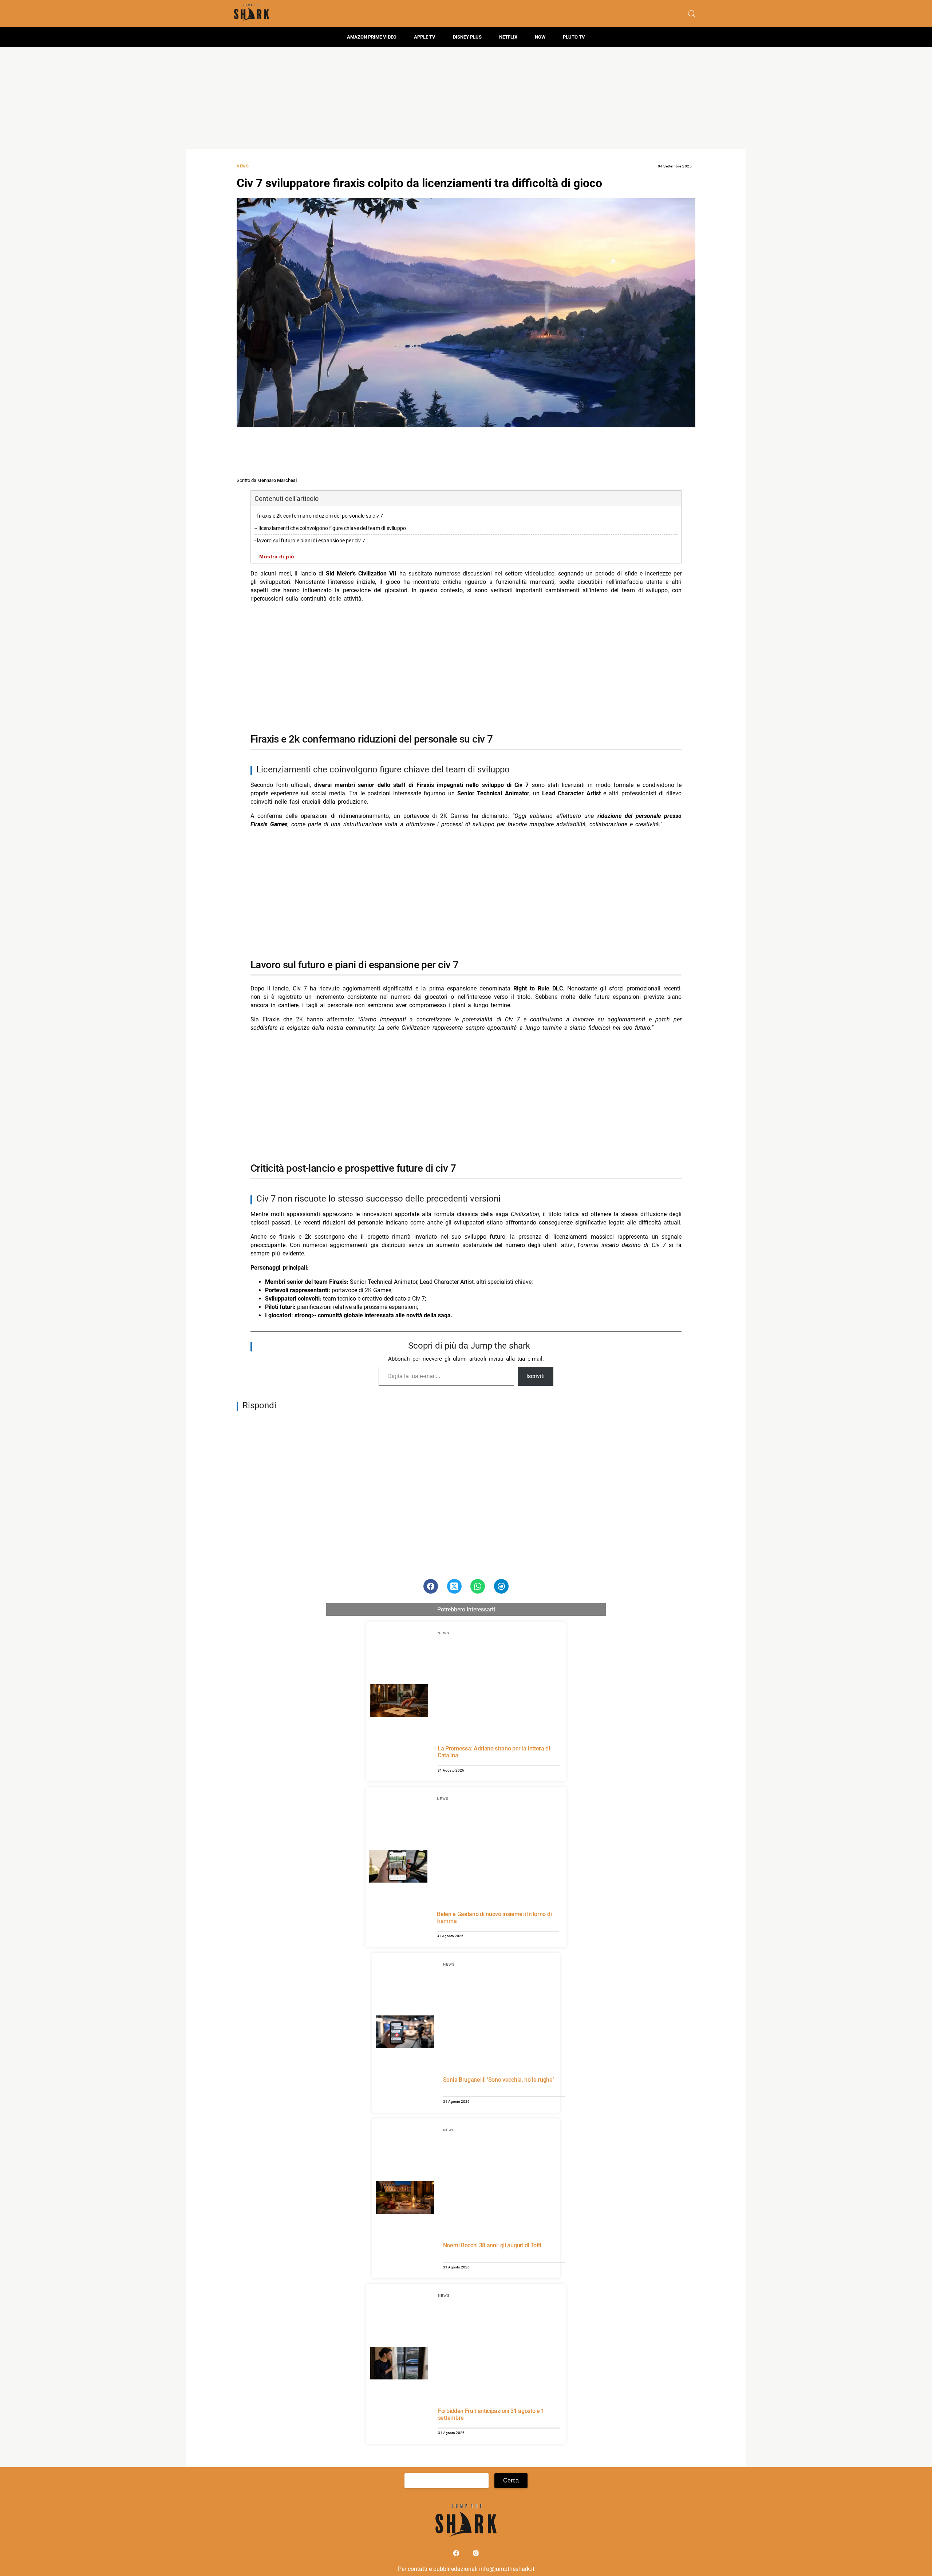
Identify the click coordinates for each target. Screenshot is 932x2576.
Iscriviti (536, 1376)
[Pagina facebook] (457, 2555)
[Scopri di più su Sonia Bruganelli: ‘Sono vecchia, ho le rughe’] (405, 2033)
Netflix (508, 37)
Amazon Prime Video (372, 37)
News (243, 166)
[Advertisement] (466, 98)
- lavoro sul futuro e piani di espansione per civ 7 (310, 541)
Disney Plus (467, 37)
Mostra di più (277, 557)
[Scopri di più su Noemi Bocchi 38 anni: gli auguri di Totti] (405, 2199)
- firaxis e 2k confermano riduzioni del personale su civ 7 (319, 516)
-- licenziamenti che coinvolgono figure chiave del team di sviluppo (330, 528)
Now (540, 37)
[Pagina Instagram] (476, 2555)
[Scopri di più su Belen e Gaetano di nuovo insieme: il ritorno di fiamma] (398, 1867)
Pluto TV (574, 37)
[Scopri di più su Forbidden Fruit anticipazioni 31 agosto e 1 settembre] (399, 2364)
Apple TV (425, 37)
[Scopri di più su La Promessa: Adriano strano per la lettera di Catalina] (399, 1702)
